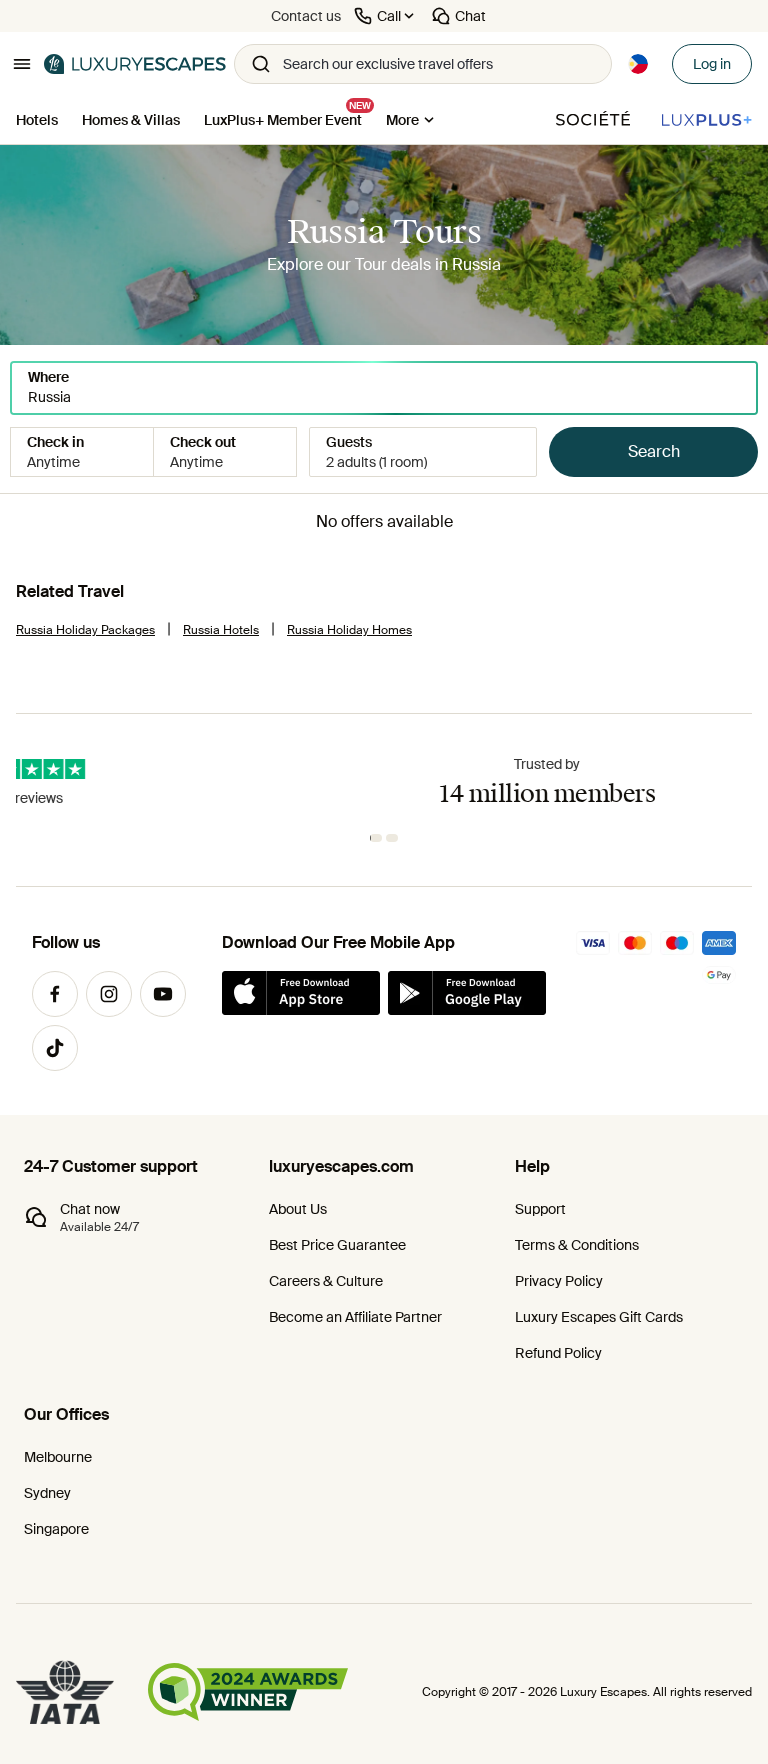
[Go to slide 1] (378, 838)
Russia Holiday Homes (349, 630)
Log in (712, 64)
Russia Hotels (221, 630)
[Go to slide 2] (394, 838)
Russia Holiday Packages (85, 630)
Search (654, 451)
